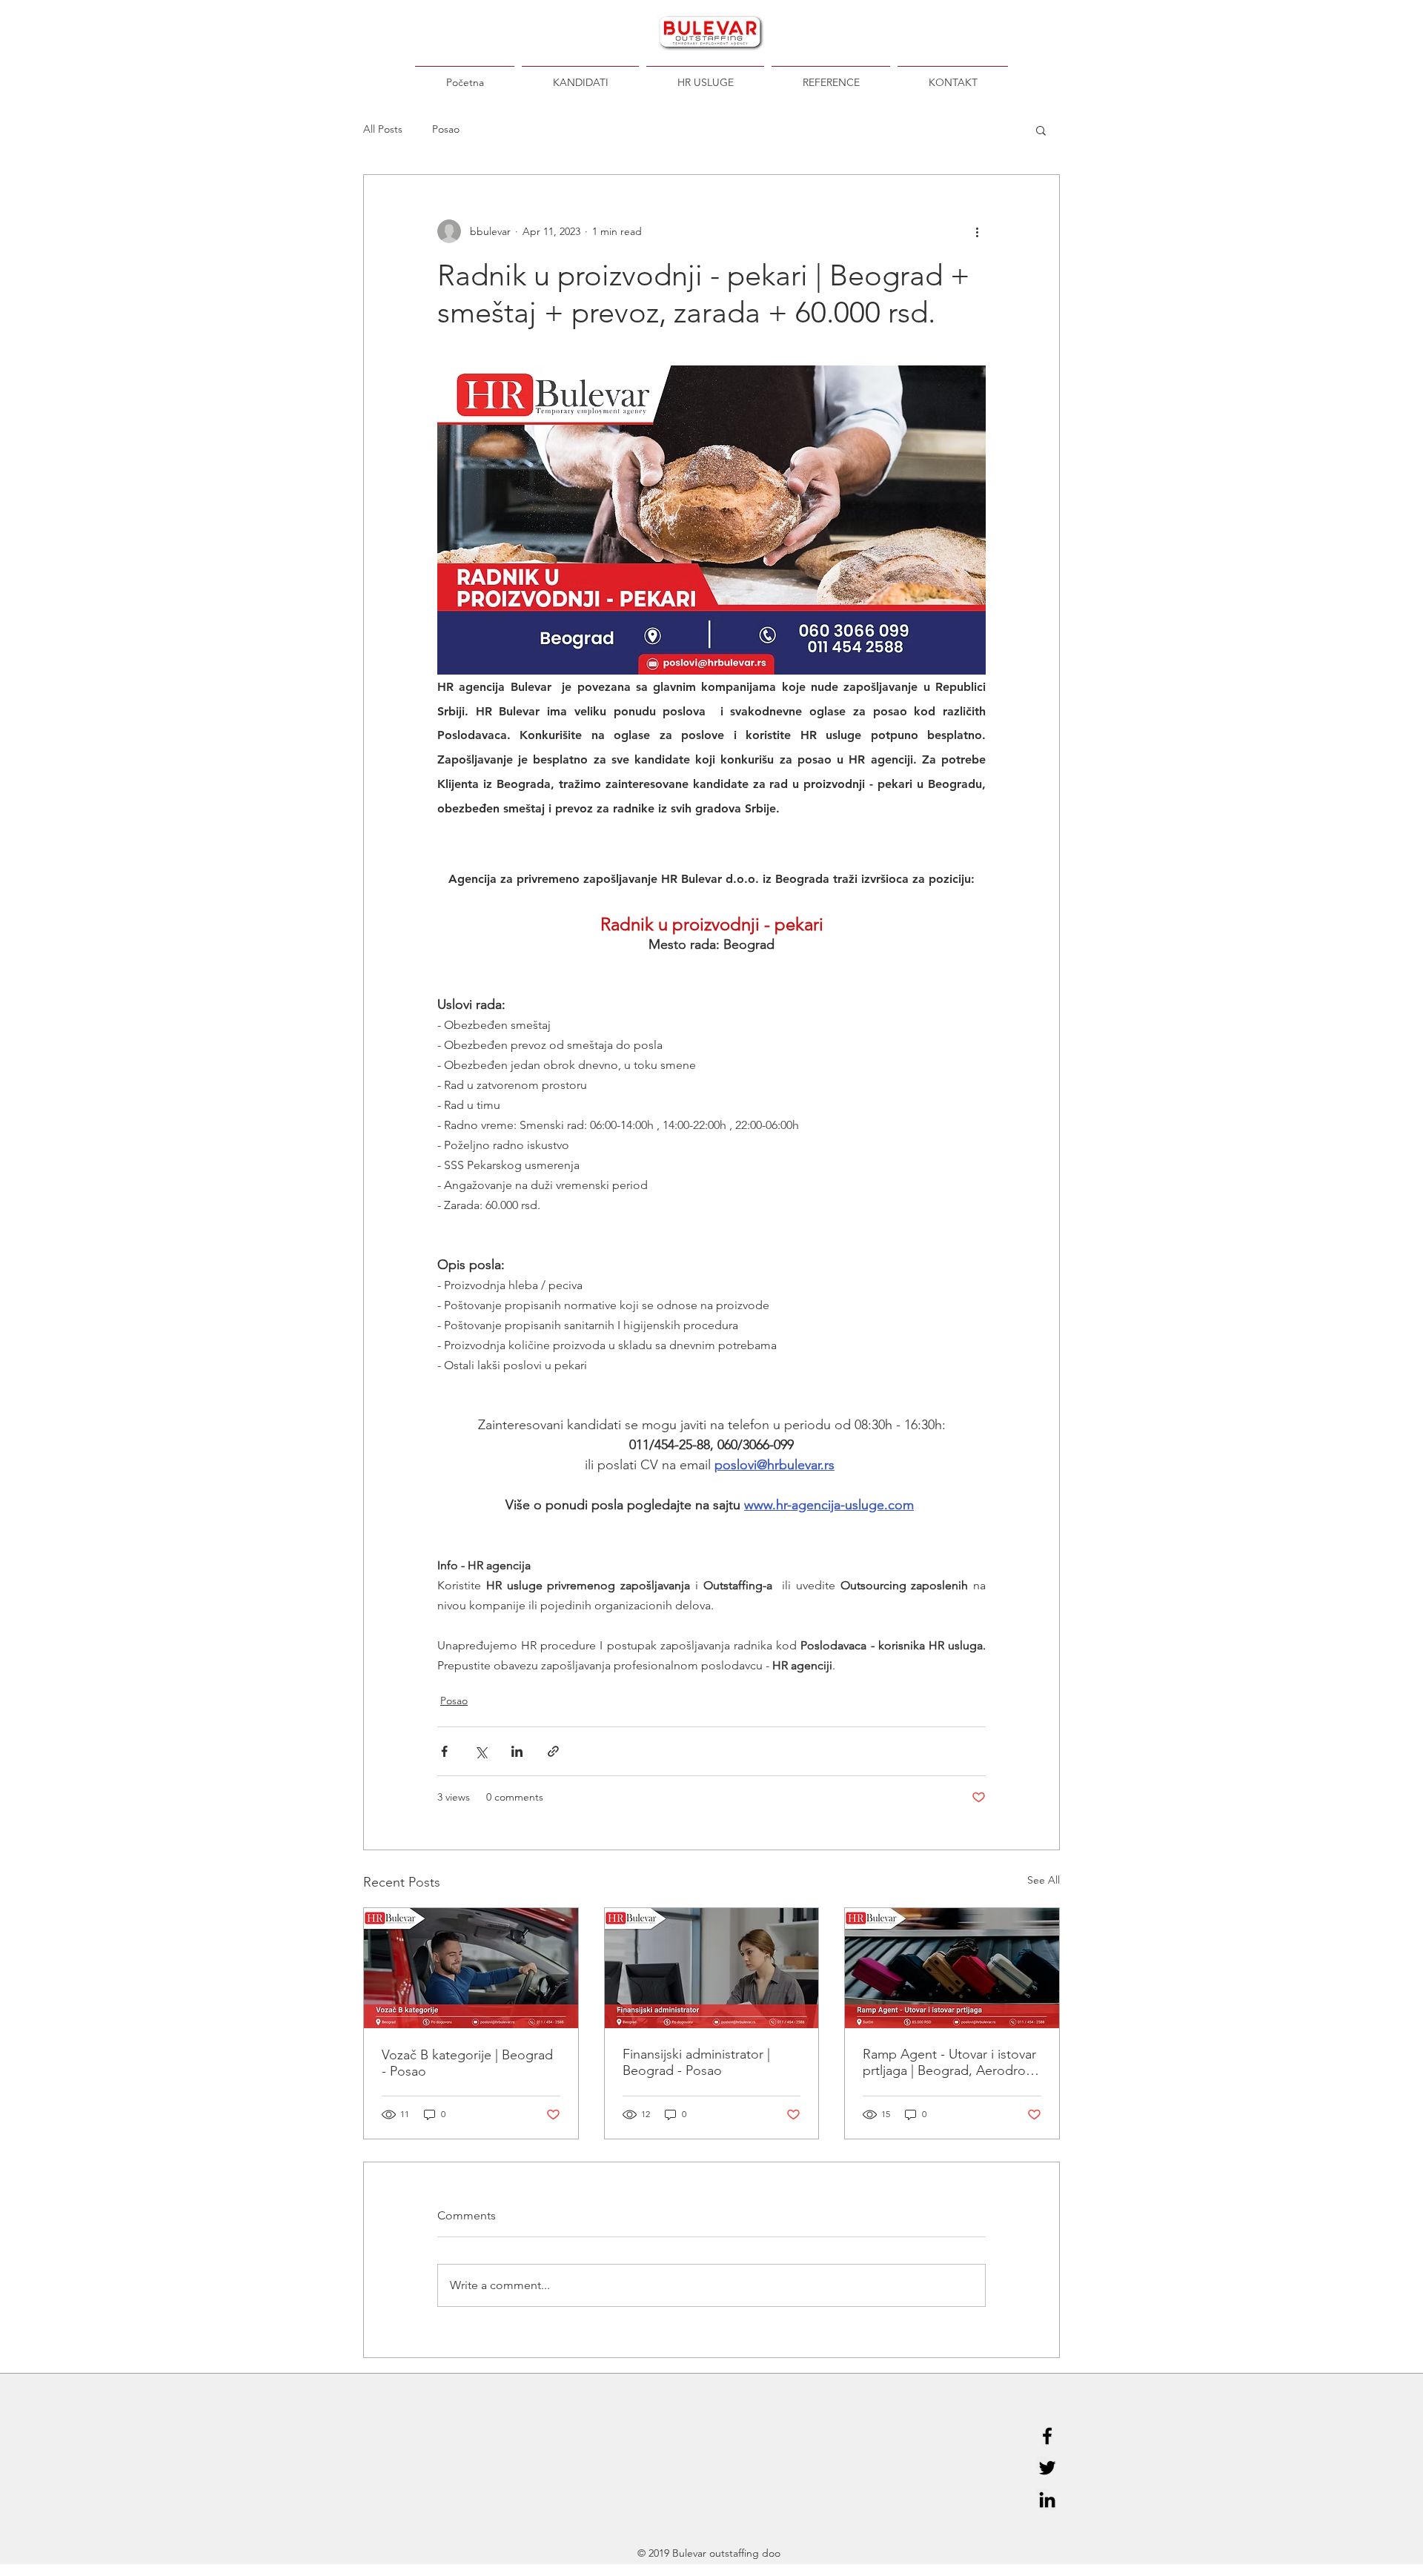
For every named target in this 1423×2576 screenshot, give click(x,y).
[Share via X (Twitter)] (481, 1751)
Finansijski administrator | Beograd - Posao (696, 2062)
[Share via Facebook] (444, 1751)
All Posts (383, 129)
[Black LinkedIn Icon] (1047, 2500)
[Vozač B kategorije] (471, 1968)
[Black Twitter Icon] (1047, 2468)
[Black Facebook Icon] (1047, 2436)
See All (1044, 1880)
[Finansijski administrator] (712, 1968)
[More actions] (977, 231)
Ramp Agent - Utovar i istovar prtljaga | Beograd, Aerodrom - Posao (950, 2062)
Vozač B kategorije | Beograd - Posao (467, 2063)
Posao (446, 129)
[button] (1041, 130)
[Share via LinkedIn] (517, 1751)
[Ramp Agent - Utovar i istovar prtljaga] (952, 1968)
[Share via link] (553, 1751)
